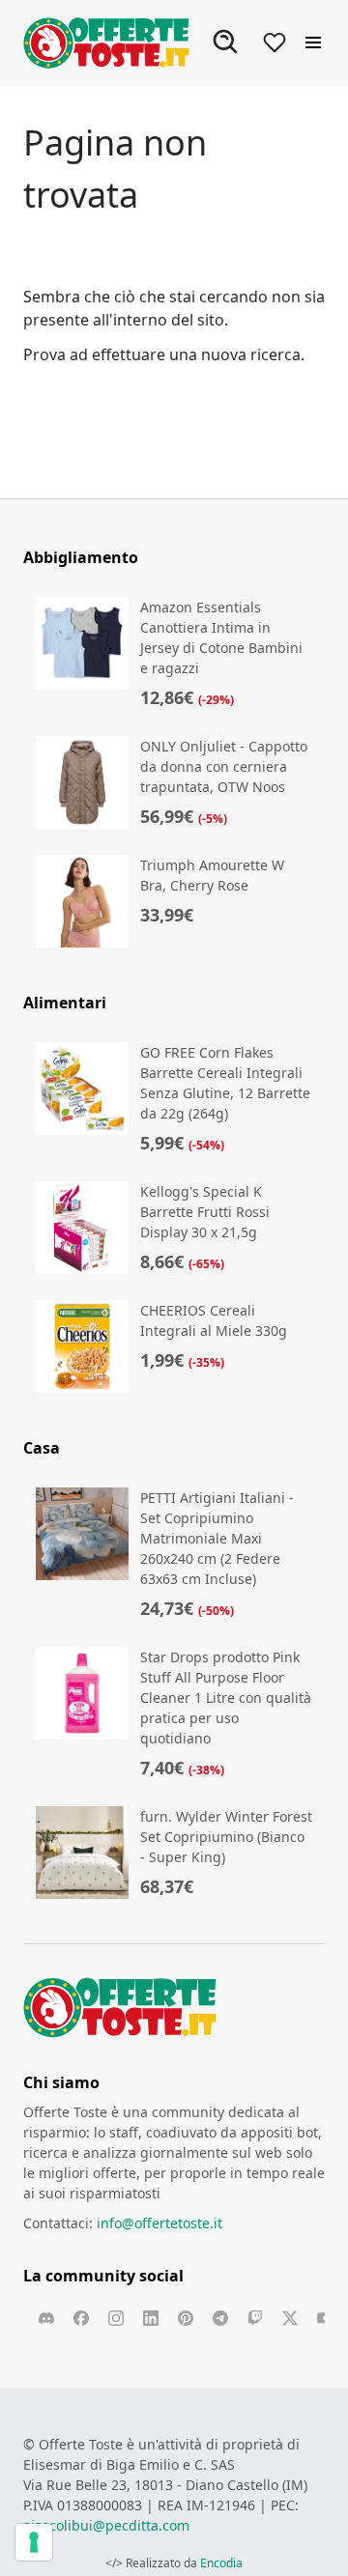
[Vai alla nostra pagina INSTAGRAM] (116, 2318)
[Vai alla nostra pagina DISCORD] (46, 2318)
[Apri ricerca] (226, 42)
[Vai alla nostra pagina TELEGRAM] (220, 2318)
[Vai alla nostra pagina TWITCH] (255, 2318)
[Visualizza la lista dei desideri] (275, 42)
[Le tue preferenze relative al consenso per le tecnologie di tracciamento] (34, 2542)
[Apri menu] (313, 42)
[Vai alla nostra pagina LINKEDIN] (151, 2318)
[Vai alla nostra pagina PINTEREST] (186, 2318)
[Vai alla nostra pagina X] (290, 2318)
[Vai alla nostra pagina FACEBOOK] (81, 2318)
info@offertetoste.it (159, 2223)
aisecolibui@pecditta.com (106, 2525)
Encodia (221, 2563)
